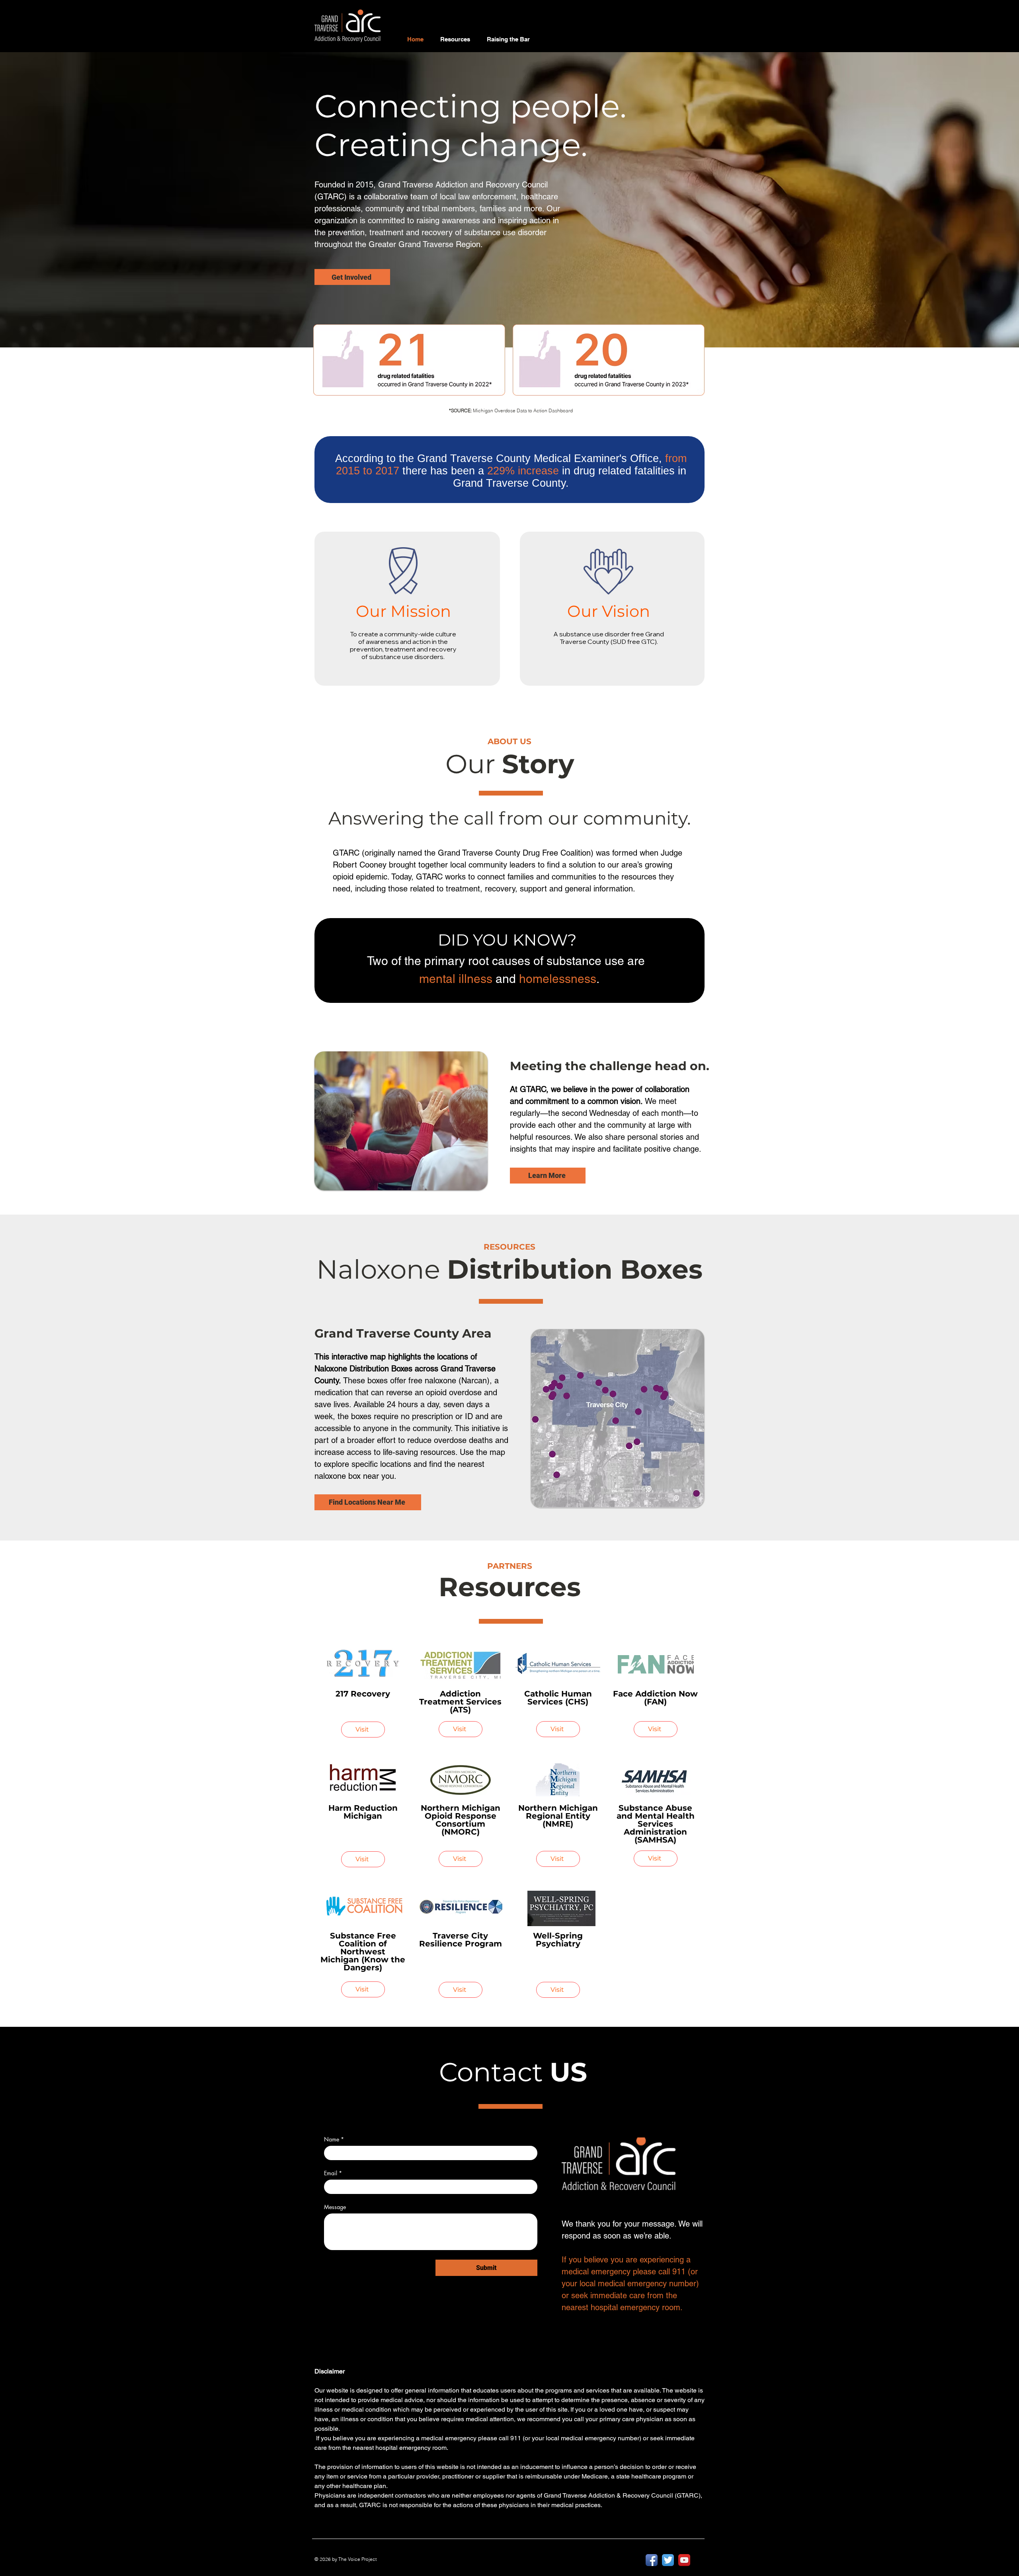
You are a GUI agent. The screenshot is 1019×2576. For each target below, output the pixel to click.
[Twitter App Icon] (668, 2560)
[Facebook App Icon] (652, 2560)
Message (335, 2207)
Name (334, 2139)
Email (333, 2173)
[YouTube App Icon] (684, 2560)
